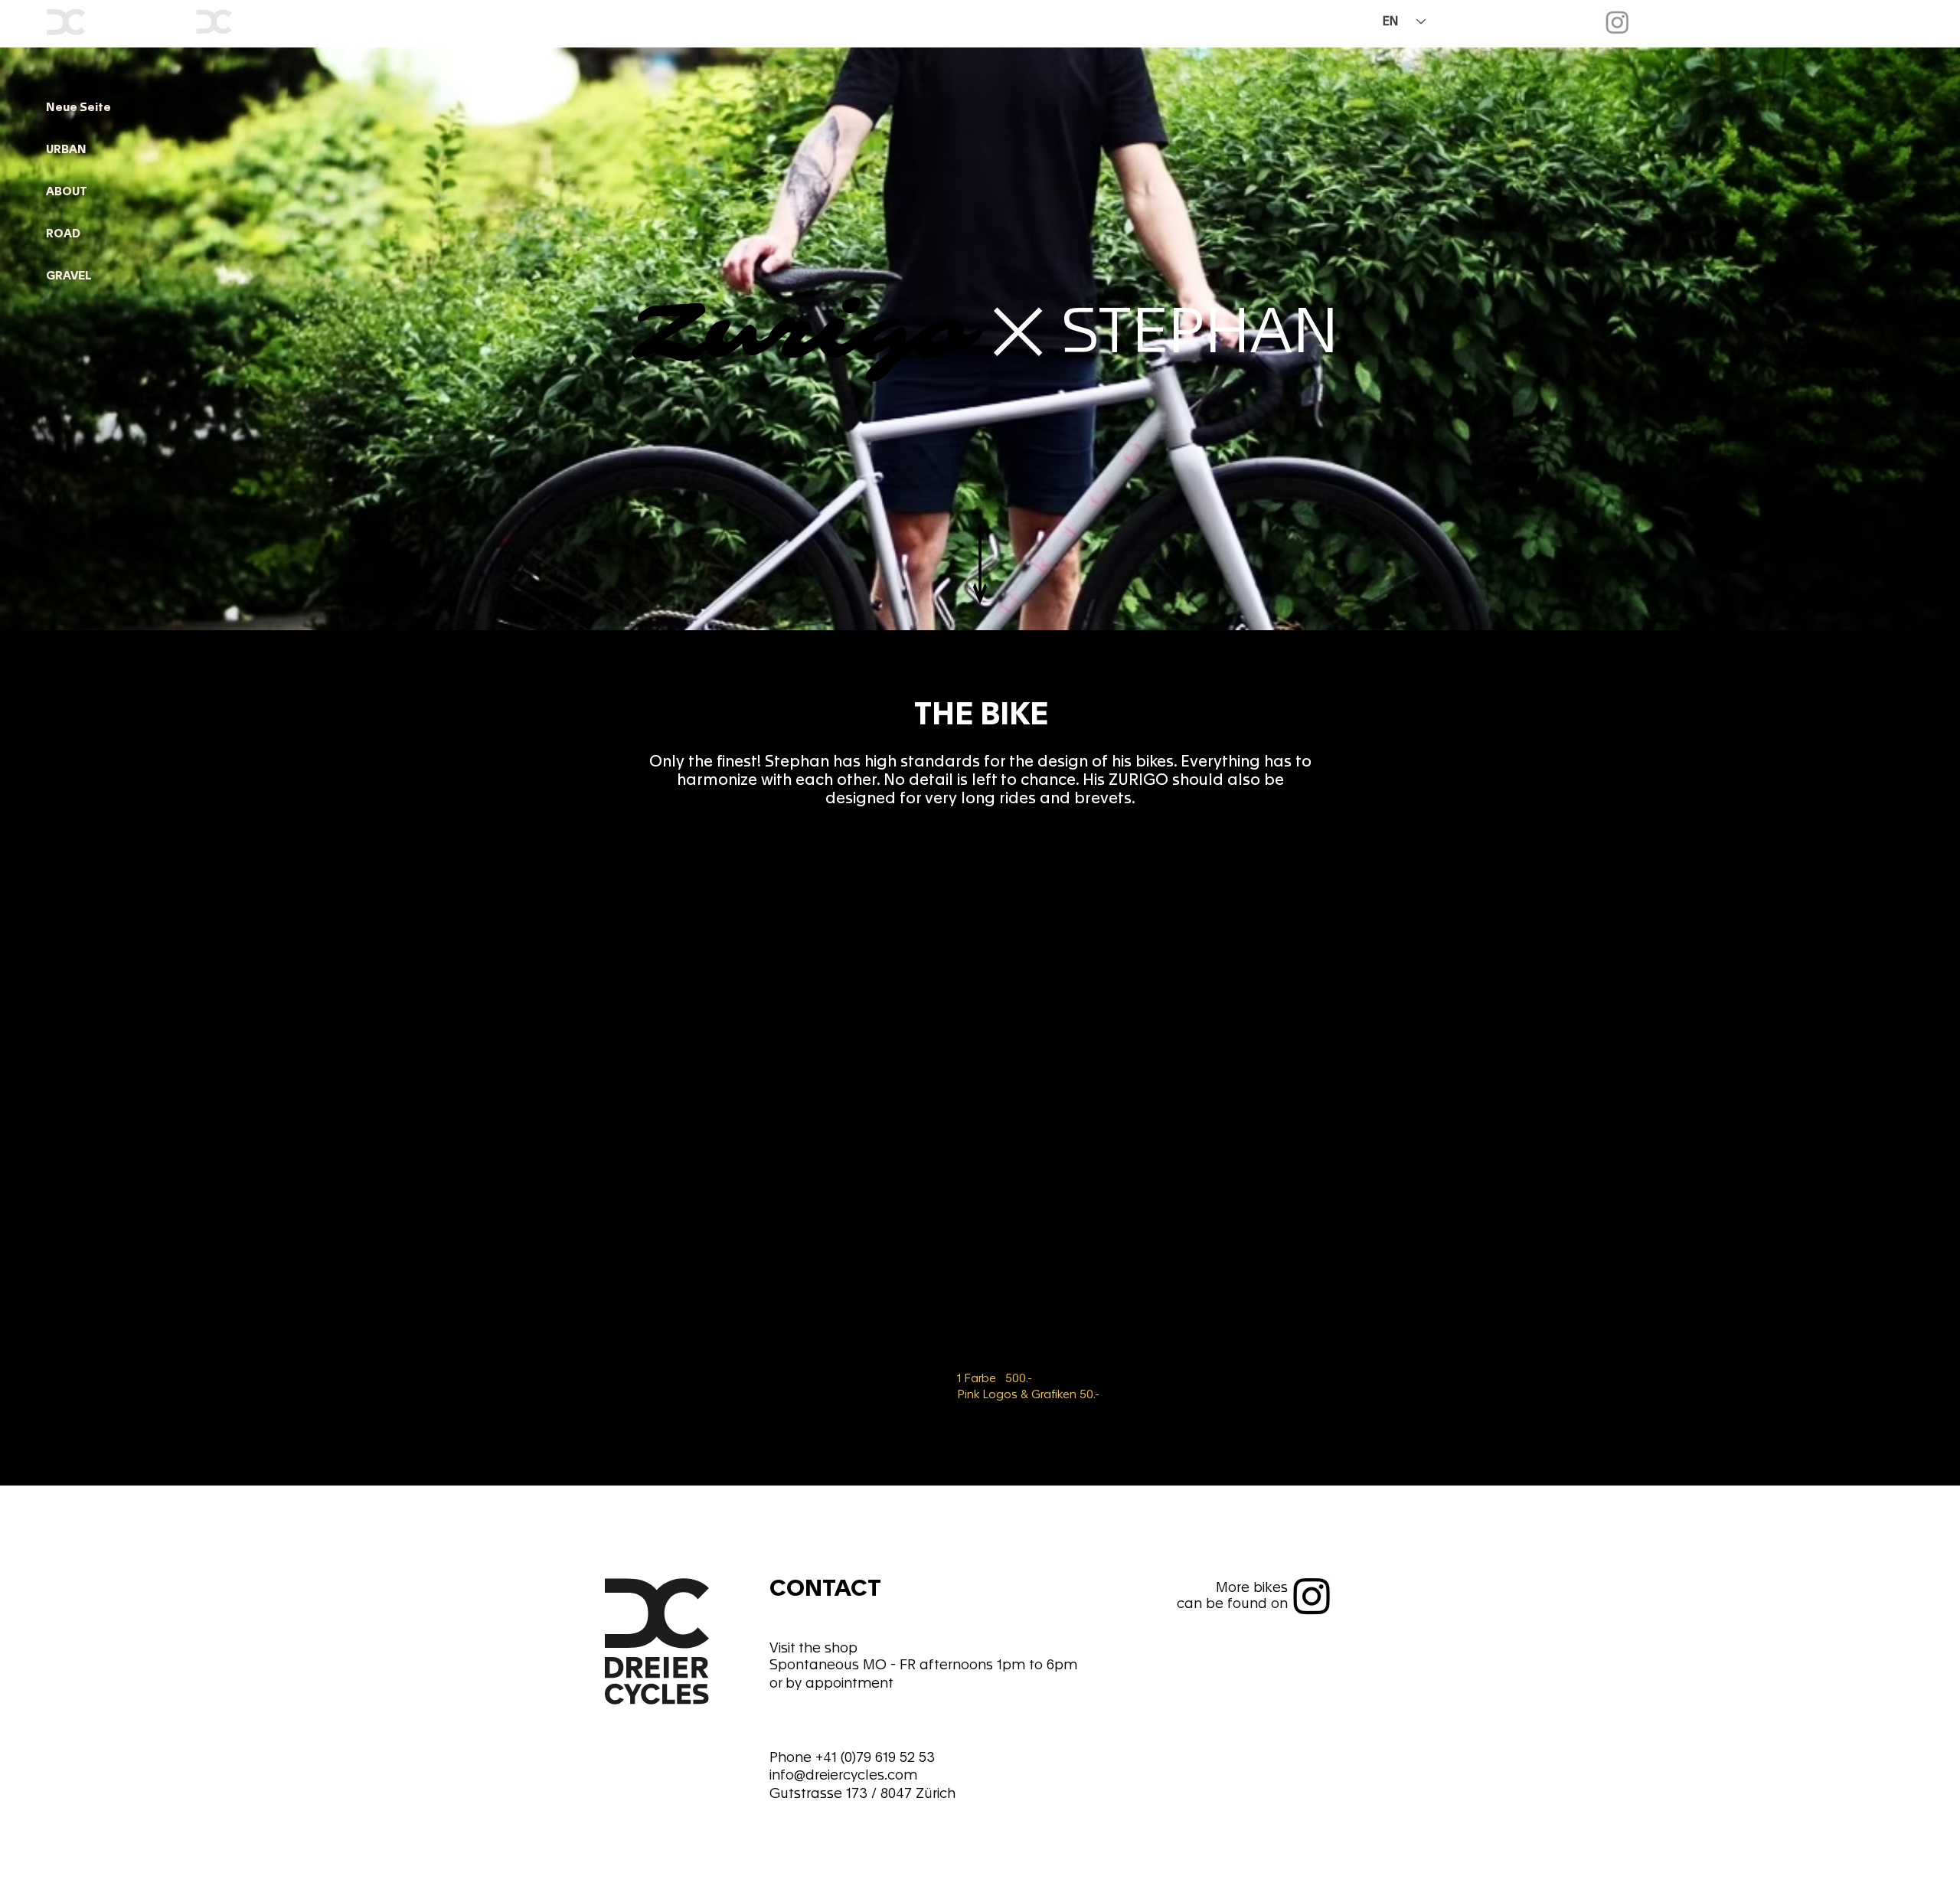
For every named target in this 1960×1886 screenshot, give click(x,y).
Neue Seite (78, 107)
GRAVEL (69, 276)
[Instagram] (1617, 22)
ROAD (63, 234)
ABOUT (67, 191)
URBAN (66, 149)
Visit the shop (813, 1647)
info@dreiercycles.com (843, 1775)
